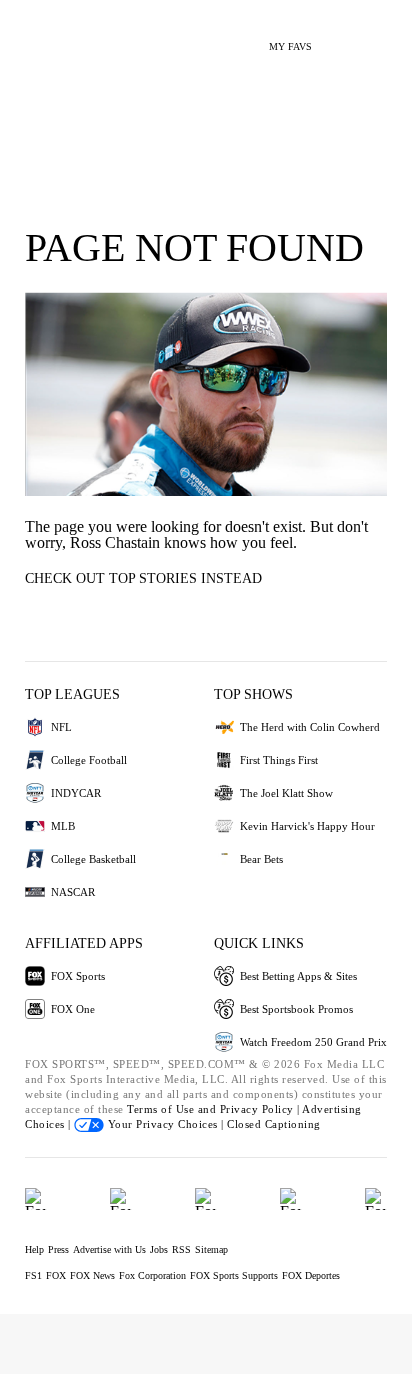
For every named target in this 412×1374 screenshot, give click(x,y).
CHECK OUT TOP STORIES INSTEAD (143, 578)
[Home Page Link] (45, 36)
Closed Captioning (274, 1124)
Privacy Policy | (261, 1109)
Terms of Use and (173, 1109)
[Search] (339, 38)
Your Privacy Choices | (165, 1124)
